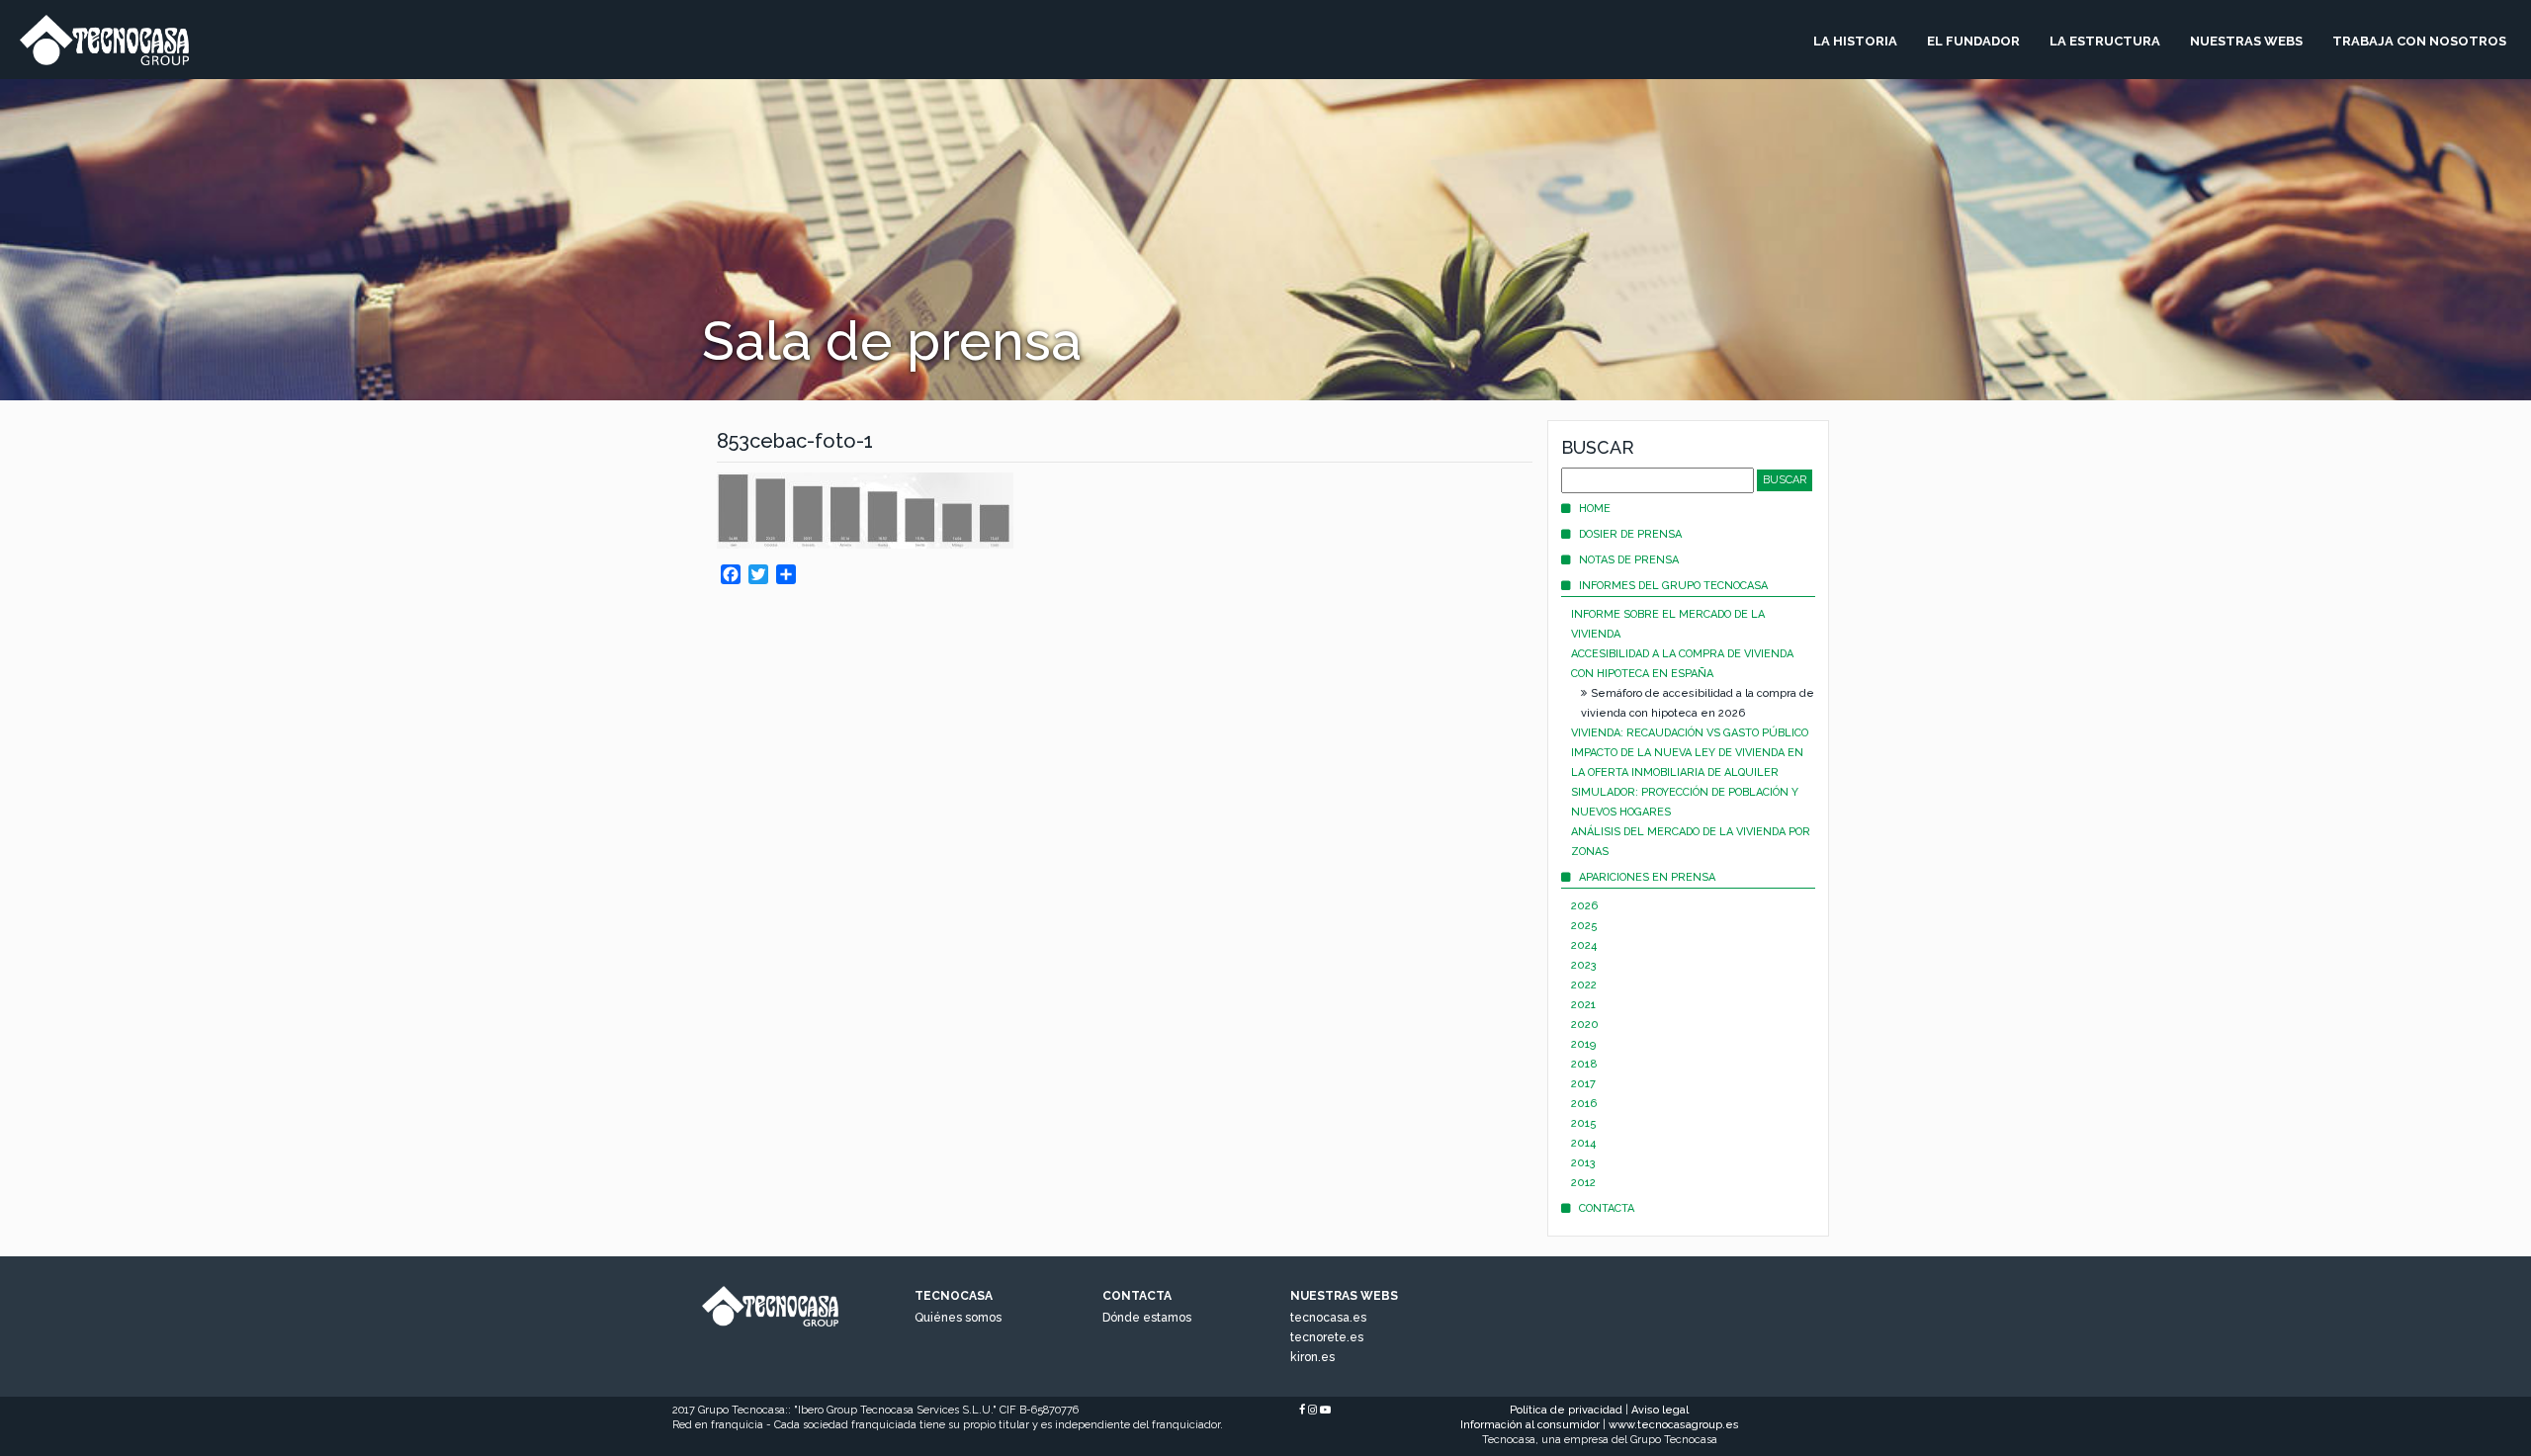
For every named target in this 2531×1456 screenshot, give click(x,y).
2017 (1583, 1084)
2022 (1584, 985)
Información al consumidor (1530, 1425)
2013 (1583, 1163)
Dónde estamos (1147, 1318)
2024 (1584, 945)
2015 (1584, 1123)
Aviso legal (1660, 1410)
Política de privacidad (1566, 1410)
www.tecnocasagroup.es (1674, 1425)
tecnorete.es (1327, 1337)
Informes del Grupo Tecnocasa (1673, 586)
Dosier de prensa (1630, 534)
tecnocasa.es (1328, 1318)
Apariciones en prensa (1647, 877)
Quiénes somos (958, 1318)
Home (1595, 509)
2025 (1584, 926)
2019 (1583, 1044)
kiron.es (1312, 1357)
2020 (1585, 1025)
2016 (1584, 1104)
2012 (1583, 1183)
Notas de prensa (1629, 560)
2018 (1584, 1064)
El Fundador (1973, 41)
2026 (1584, 906)
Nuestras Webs (2246, 41)
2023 (1584, 965)
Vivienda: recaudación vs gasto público (1690, 733)
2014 (1583, 1143)
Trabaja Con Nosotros (2419, 41)
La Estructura (2105, 41)
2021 (1583, 1005)
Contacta (1607, 1208)
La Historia (1855, 41)
